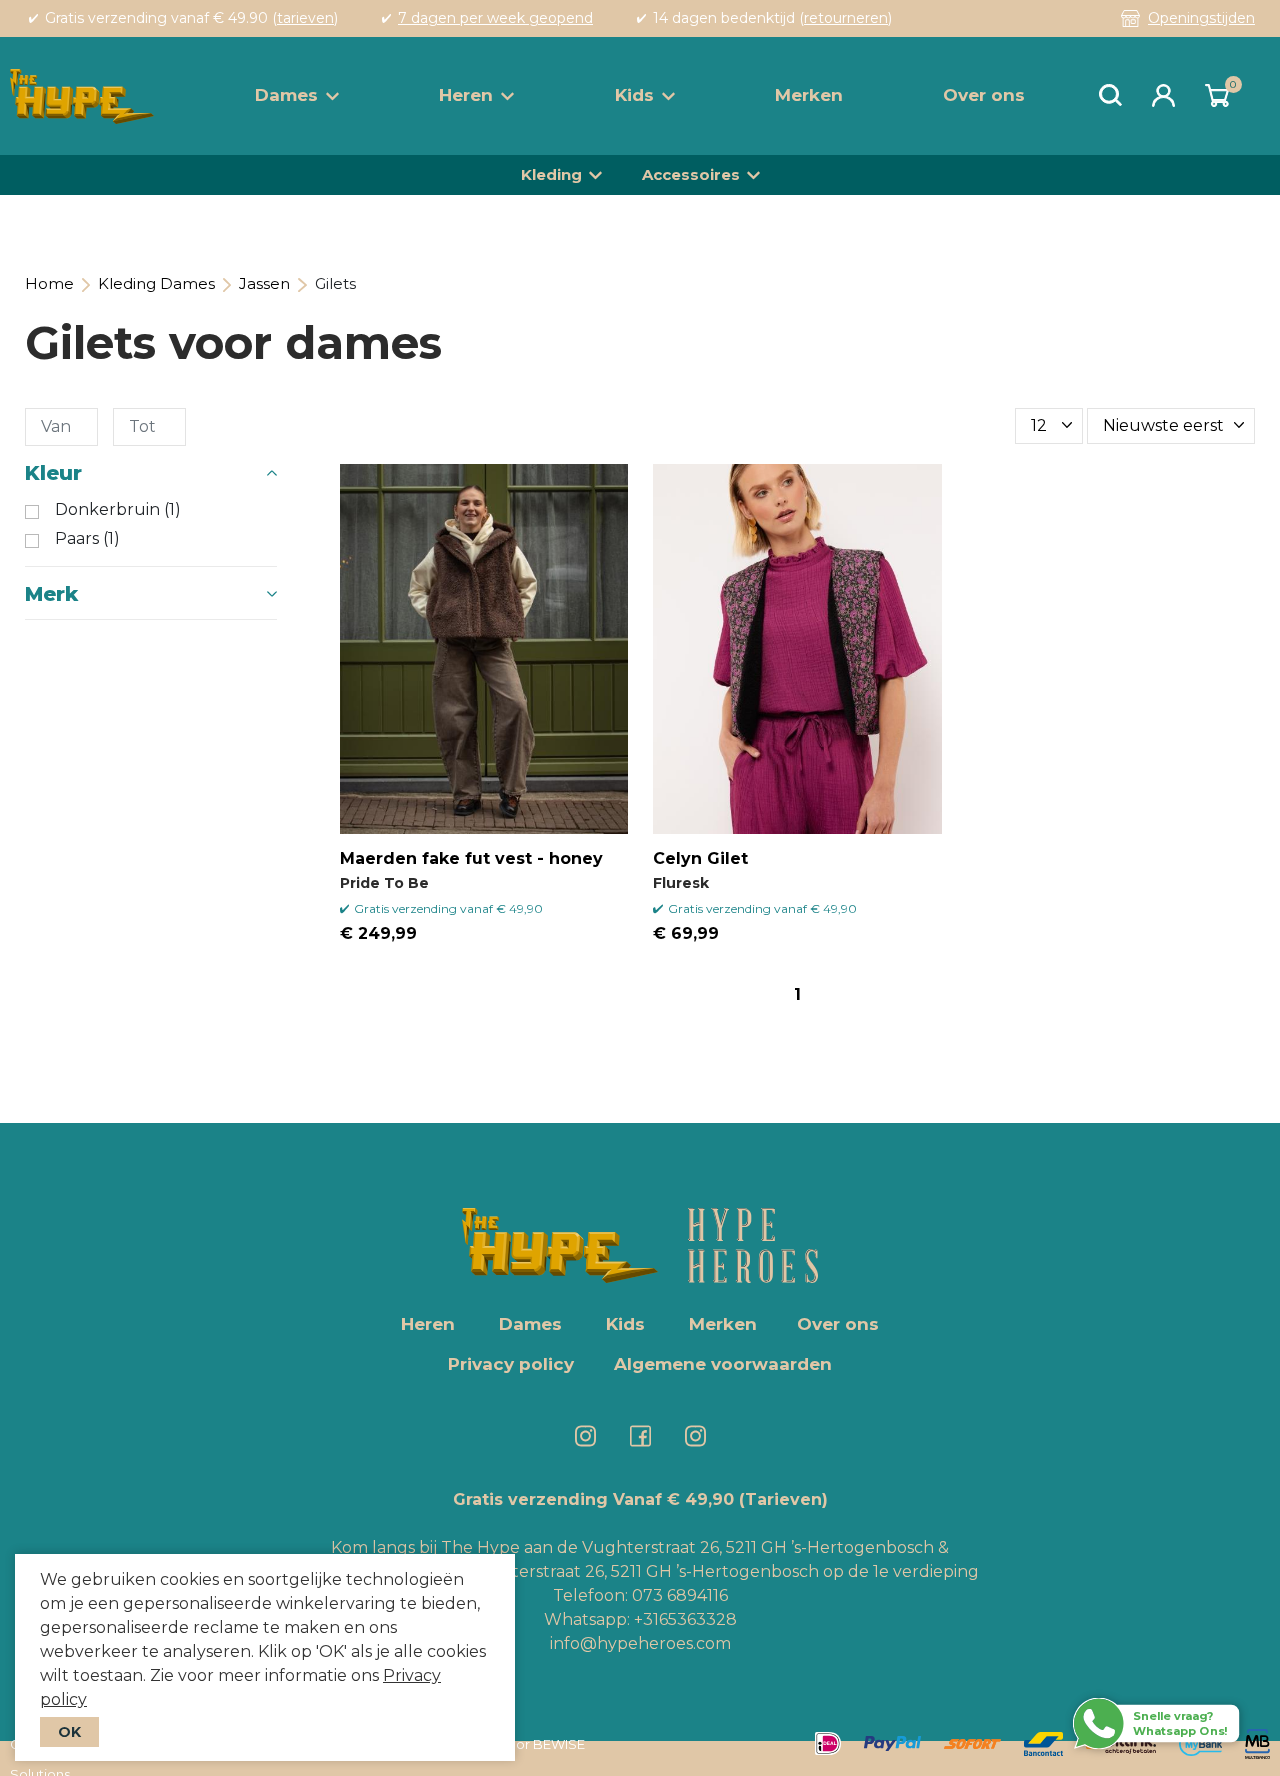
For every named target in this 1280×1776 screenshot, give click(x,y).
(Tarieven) (783, 1499)
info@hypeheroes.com (640, 1643)
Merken (809, 95)
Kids (634, 95)
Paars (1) (87, 539)
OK (69, 1732)
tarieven (305, 18)
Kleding (551, 174)
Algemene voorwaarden (723, 1364)
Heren (466, 95)
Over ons (984, 95)
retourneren (846, 18)
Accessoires (691, 174)
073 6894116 (680, 1595)
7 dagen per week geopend (495, 18)
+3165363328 (683, 1619)
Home (49, 283)
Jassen (264, 283)
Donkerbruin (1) (118, 510)
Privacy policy (511, 1364)
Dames (286, 95)
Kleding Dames (156, 283)
